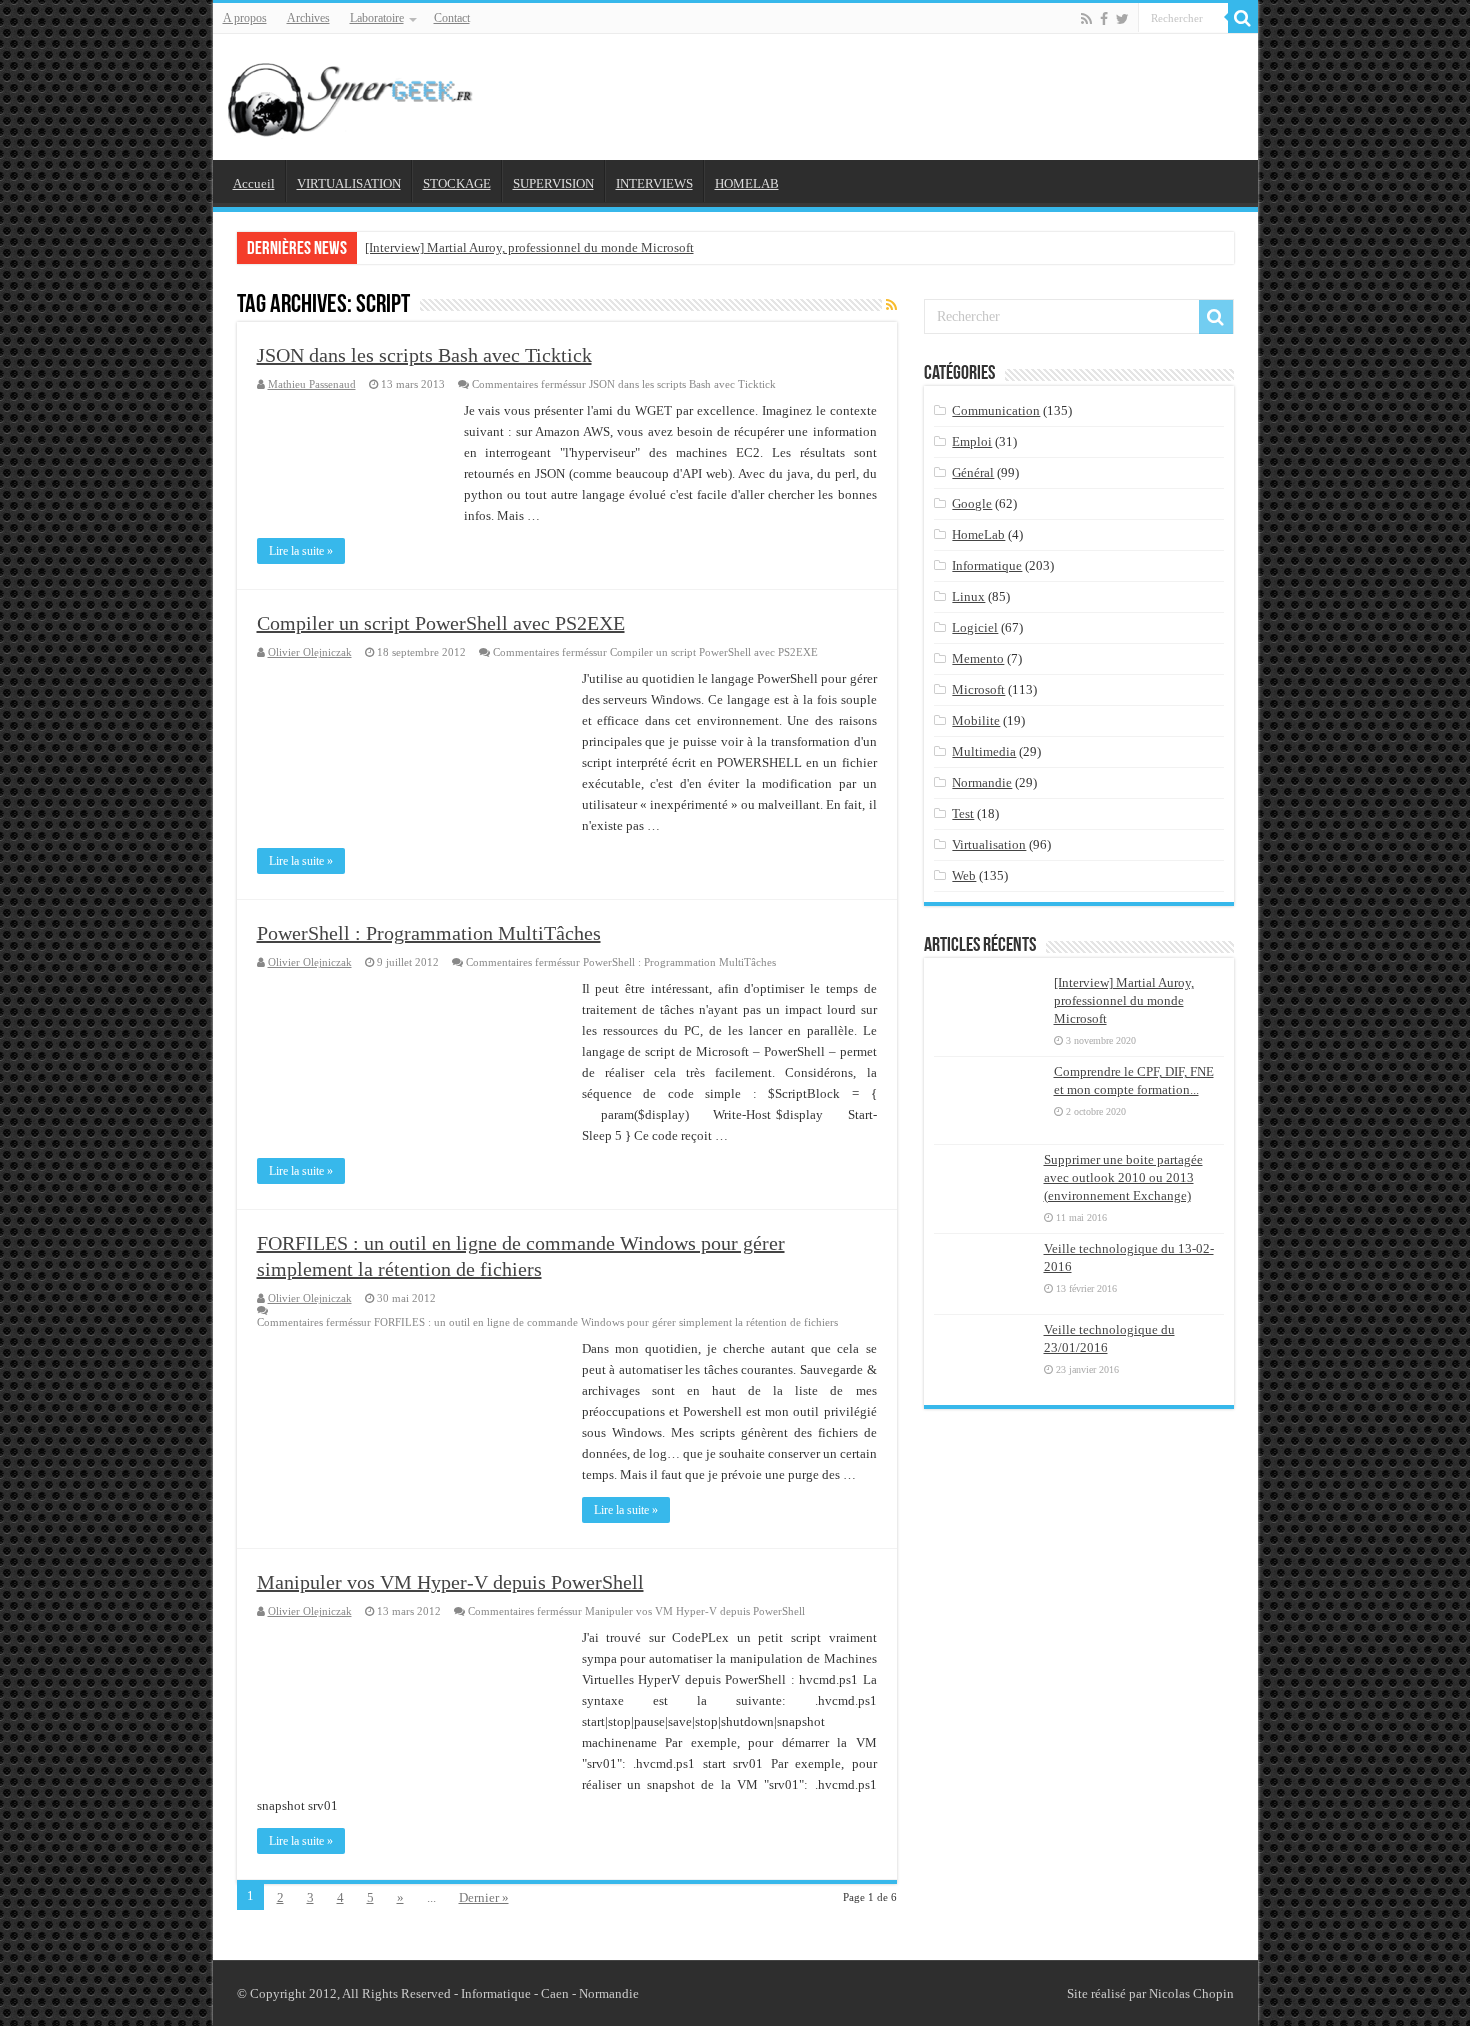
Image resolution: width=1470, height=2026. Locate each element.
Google (972, 503)
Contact (452, 18)
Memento (978, 658)
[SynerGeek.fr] (353, 93)
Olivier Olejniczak (310, 652)
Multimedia (984, 751)
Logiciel (975, 627)
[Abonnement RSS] (891, 306)
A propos (245, 18)
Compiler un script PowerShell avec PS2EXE (441, 623)
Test (963, 813)
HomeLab (978, 534)
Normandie (982, 782)
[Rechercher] (1243, 18)
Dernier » (484, 1897)
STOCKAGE (457, 183)
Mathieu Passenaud (312, 384)
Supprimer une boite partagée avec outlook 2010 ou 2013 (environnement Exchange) (1123, 1177)
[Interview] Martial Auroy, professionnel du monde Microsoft (529, 247)
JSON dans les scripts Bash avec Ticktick (424, 355)
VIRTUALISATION (349, 183)
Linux (968, 596)
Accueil (254, 183)
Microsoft (978, 689)
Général (973, 472)
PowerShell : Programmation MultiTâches (429, 933)
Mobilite (976, 720)
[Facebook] (1104, 19)
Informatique (987, 565)
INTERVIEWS (654, 183)
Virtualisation (989, 844)
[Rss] (1086, 19)
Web (964, 875)
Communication (996, 410)
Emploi (972, 441)
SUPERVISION (553, 183)
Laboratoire (377, 18)
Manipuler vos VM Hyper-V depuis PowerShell (450, 1582)
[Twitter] (1122, 19)
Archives (308, 18)
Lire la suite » (301, 551)
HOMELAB (747, 183)
